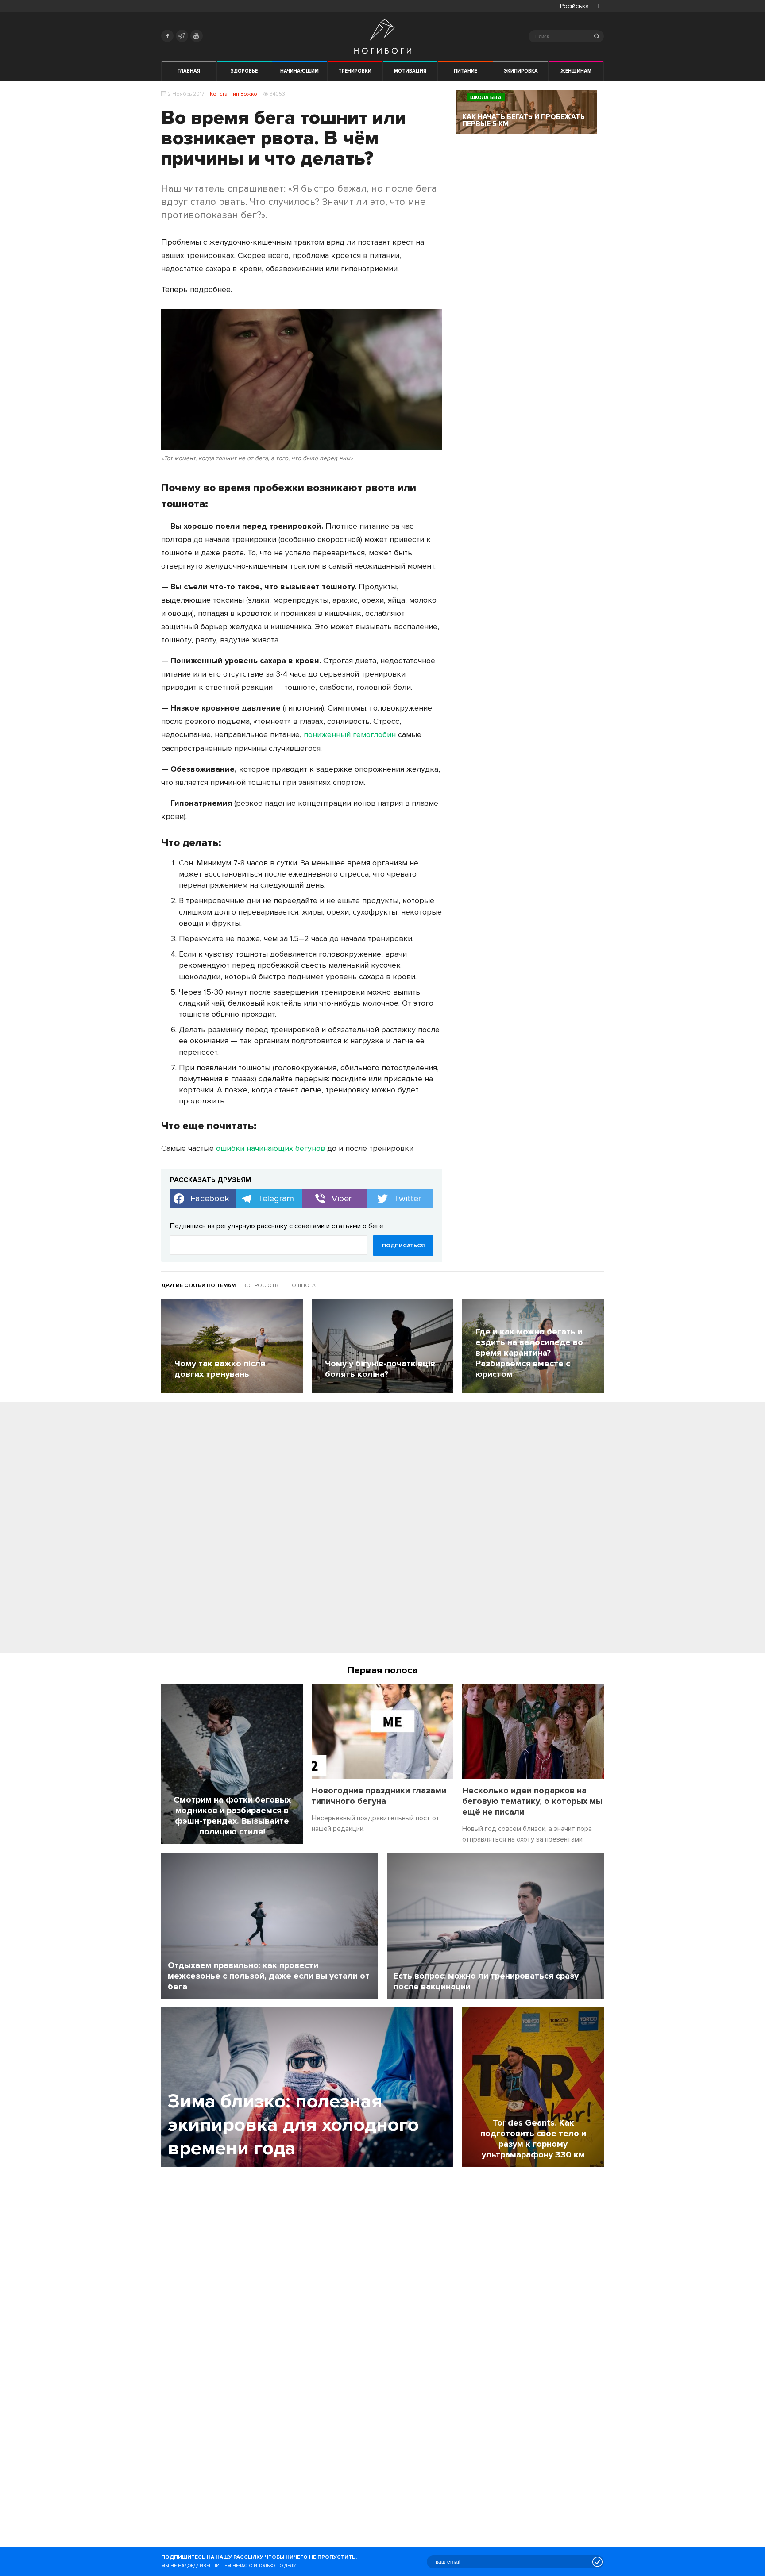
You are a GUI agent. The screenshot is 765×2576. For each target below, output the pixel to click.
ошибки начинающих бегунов (270, 1148)
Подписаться (403, 1246)
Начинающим (299, 71)
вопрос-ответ (264, 1286)
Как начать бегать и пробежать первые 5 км (524, 120)
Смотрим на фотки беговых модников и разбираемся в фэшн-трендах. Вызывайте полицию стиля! (232, 1816)
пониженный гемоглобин (350, 734)
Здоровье (244, 71)
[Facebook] (167, 36)
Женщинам (576, 71)
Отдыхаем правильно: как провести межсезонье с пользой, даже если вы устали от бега (269, 1976)
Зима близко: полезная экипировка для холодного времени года (293, 2125)
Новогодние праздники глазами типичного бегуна (379, 1796)
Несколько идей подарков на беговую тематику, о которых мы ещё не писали (532, 1801)
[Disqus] (382, 1530)
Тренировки (355, 71)
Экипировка (521, 71)
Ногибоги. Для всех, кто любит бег (383, 36)
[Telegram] (182, 36)
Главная (189, 71)
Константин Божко (234, 94)
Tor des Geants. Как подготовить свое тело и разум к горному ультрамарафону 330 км (533, 2139)
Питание (466, 71)
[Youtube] (197, 36)
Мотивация (410, 71)
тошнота (302, 1286)
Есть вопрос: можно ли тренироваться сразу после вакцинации (486, 1981)
